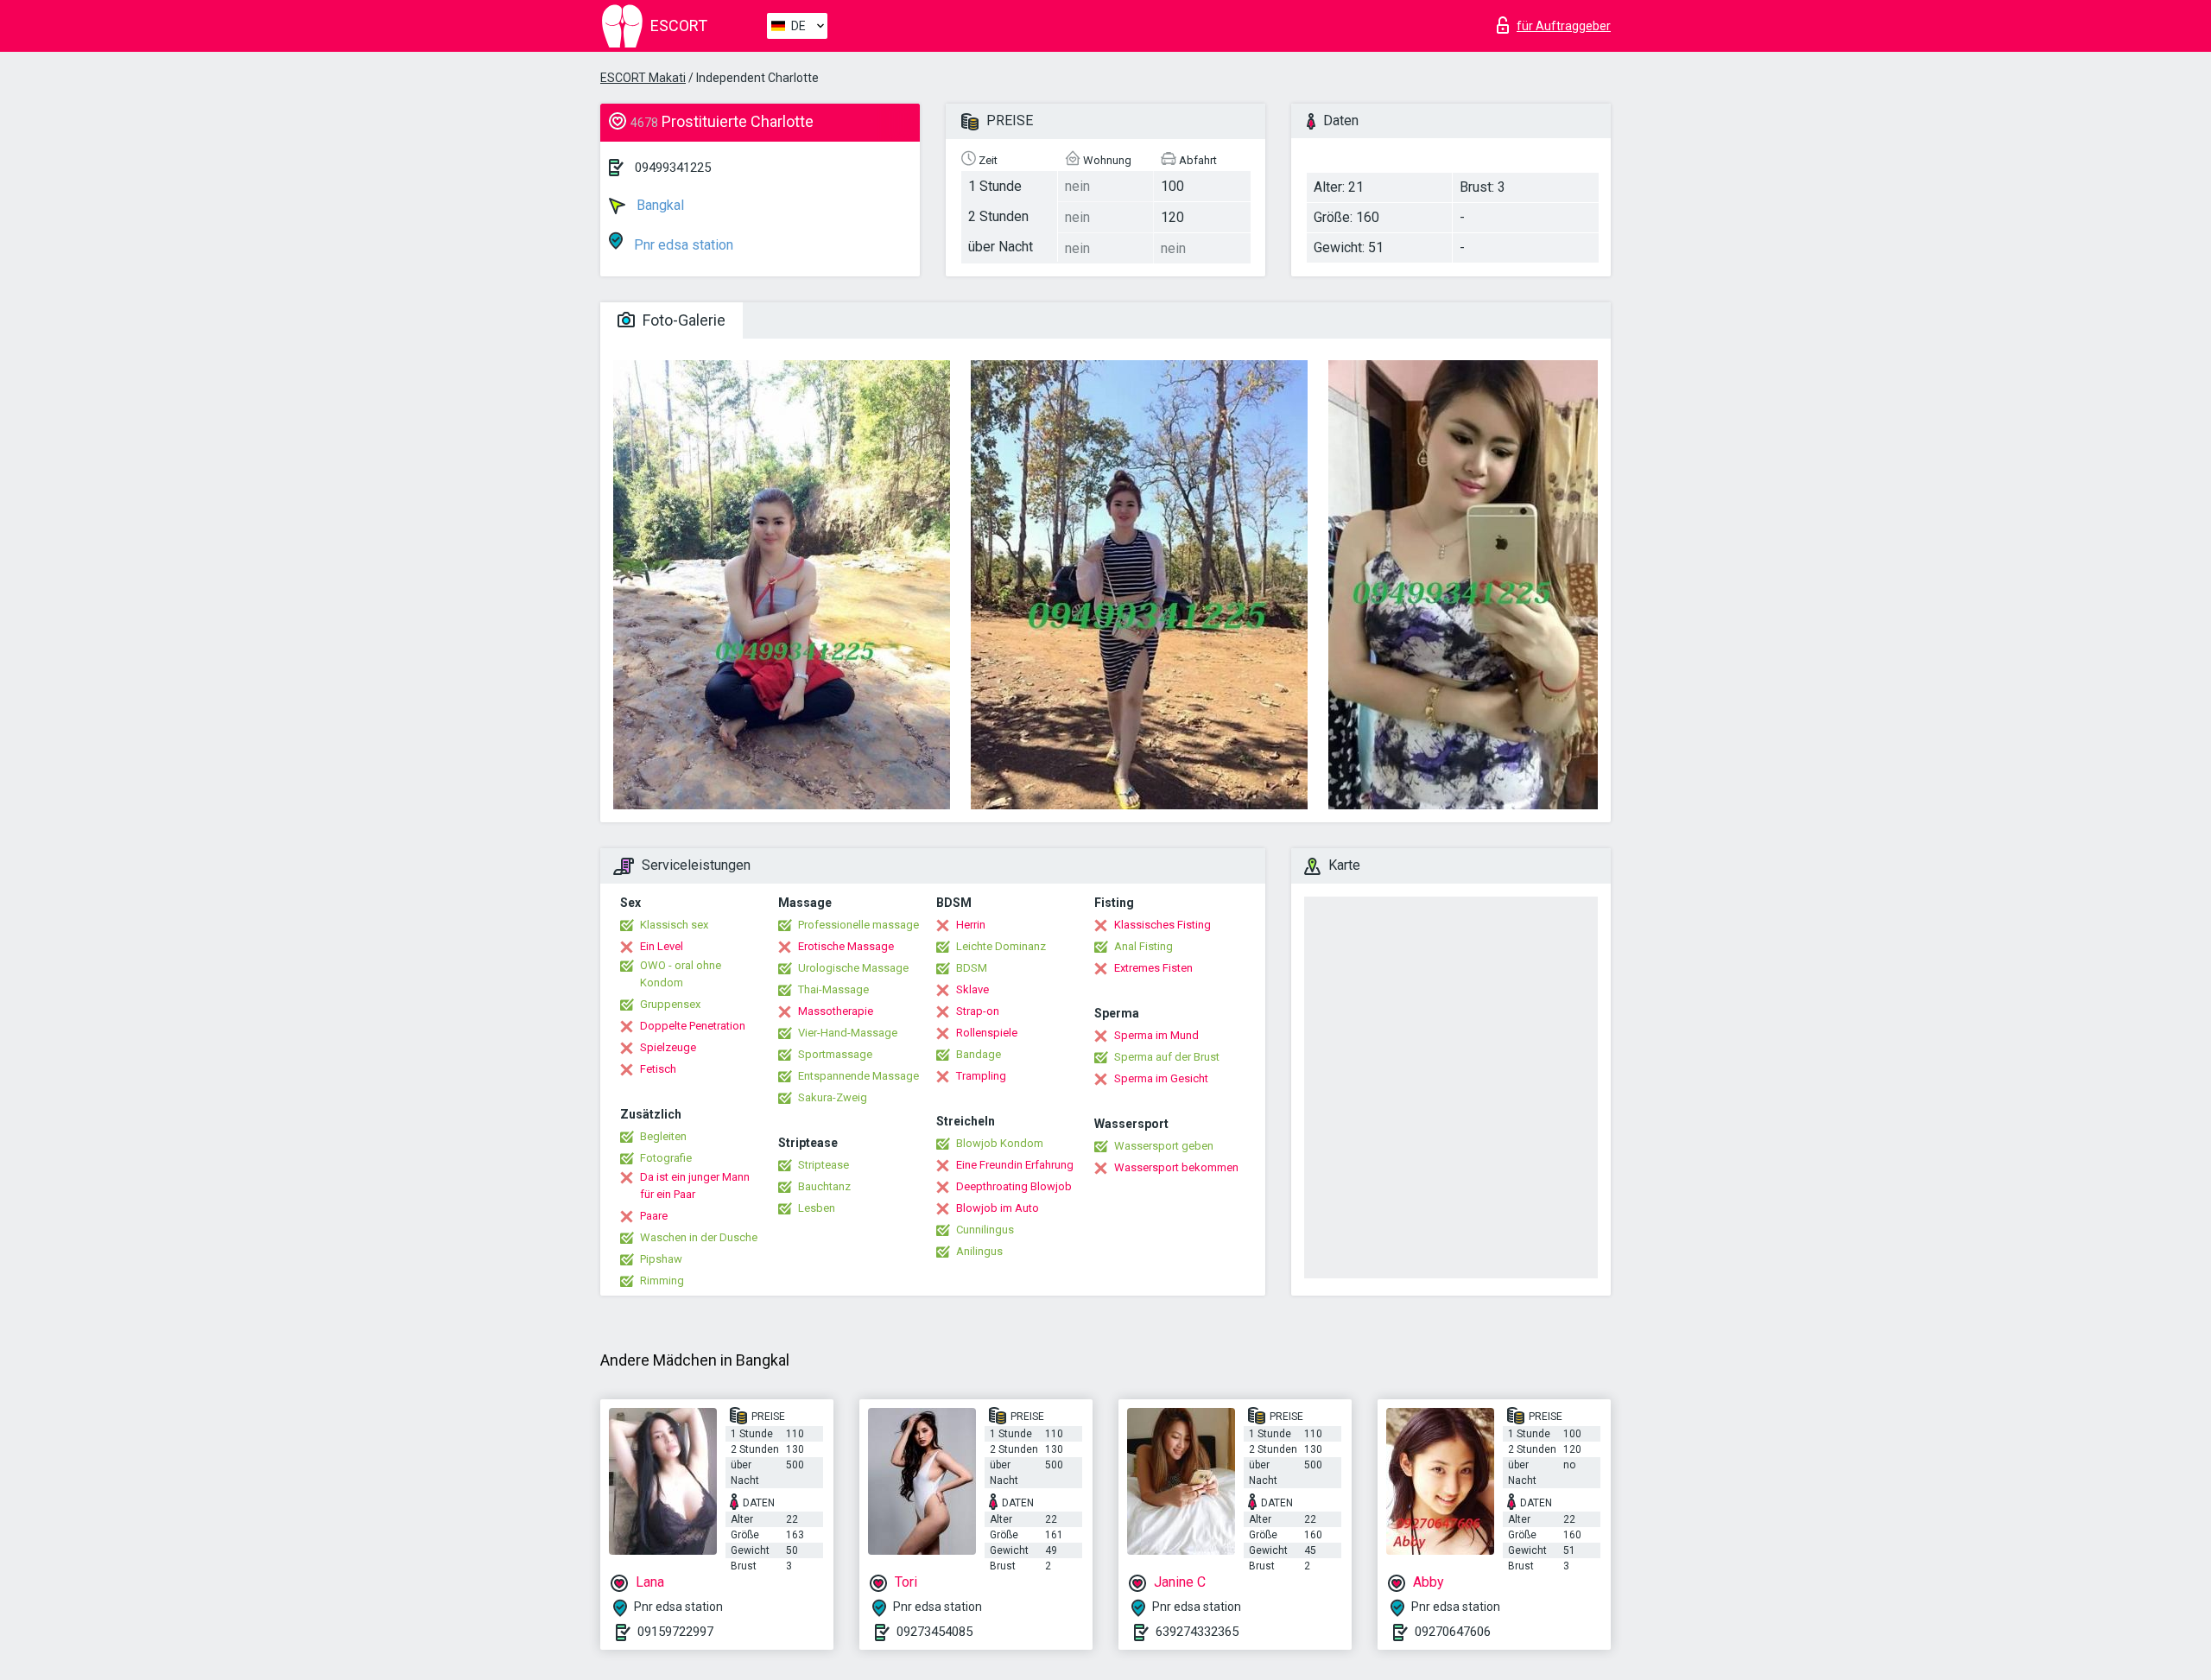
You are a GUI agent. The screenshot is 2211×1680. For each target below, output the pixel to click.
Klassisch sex (674, 925)
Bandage (979, 1054)
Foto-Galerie (682, 320)
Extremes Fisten (1153, 968)
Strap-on (978, 1011)
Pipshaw (661, 1259)
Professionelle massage (858, 925)
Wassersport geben (1164, 1146)
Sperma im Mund (1156, 1035)
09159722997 (675, 1632)
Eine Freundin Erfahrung (1015, 1165)
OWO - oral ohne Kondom (681, 974)
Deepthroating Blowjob (1014, 1186)
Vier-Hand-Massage (848, 1033)
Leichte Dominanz (1001, 946)
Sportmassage (835, 1054)
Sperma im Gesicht (1161, 1078)
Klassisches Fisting (1163, 925)
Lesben (817, 1208)
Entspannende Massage (858, 1076)
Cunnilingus (985, 1230)
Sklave (972, 989)
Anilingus (979, 1251)
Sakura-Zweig (833, 1097)
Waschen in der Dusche (699, 1237)
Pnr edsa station (682, 245)
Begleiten (663, 1136)
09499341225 (673, 168)
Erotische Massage (846, 946)
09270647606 (1453, 1632)
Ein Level (662, 946)
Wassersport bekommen (1176, 1167)
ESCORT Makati (643, 78)
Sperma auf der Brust (1167, 1057)
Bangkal (659, 205)
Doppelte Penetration (693, 1026)
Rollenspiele (987, 1033)
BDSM (972, 968)
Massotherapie (836, 1011)
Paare (654, 1216)
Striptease (824, 1165)
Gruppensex (670, 1004)
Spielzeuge (668, 1047)
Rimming (662, 1281)
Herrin (971, 925)
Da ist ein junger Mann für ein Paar (695, 1186)
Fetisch (658, 1069)
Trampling (981, 1076)
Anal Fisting (1144, 946)
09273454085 (934, 1632)
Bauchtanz (824, 1186)
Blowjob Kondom (1000, 1143)
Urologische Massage (853, 968)
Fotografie (666, 1158)
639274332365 (1197, 1632)
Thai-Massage (833, 989)
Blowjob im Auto (998, 1208)
